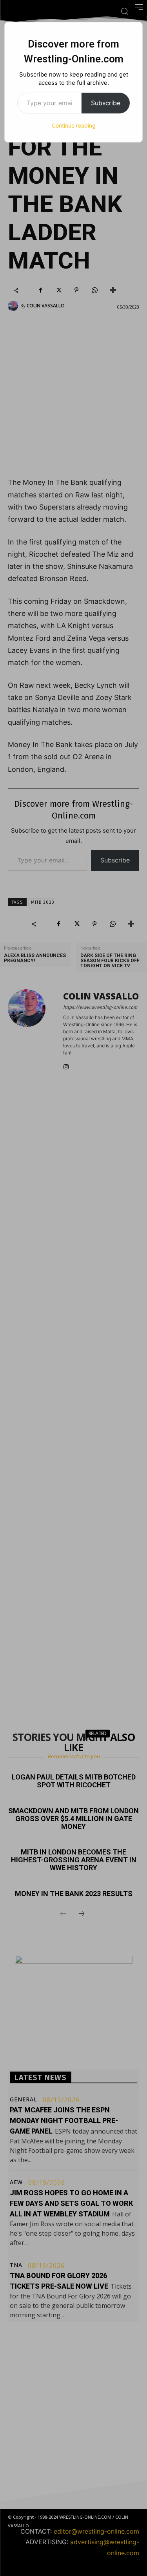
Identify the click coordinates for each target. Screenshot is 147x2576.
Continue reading (74, 125)
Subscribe (106, 103)
